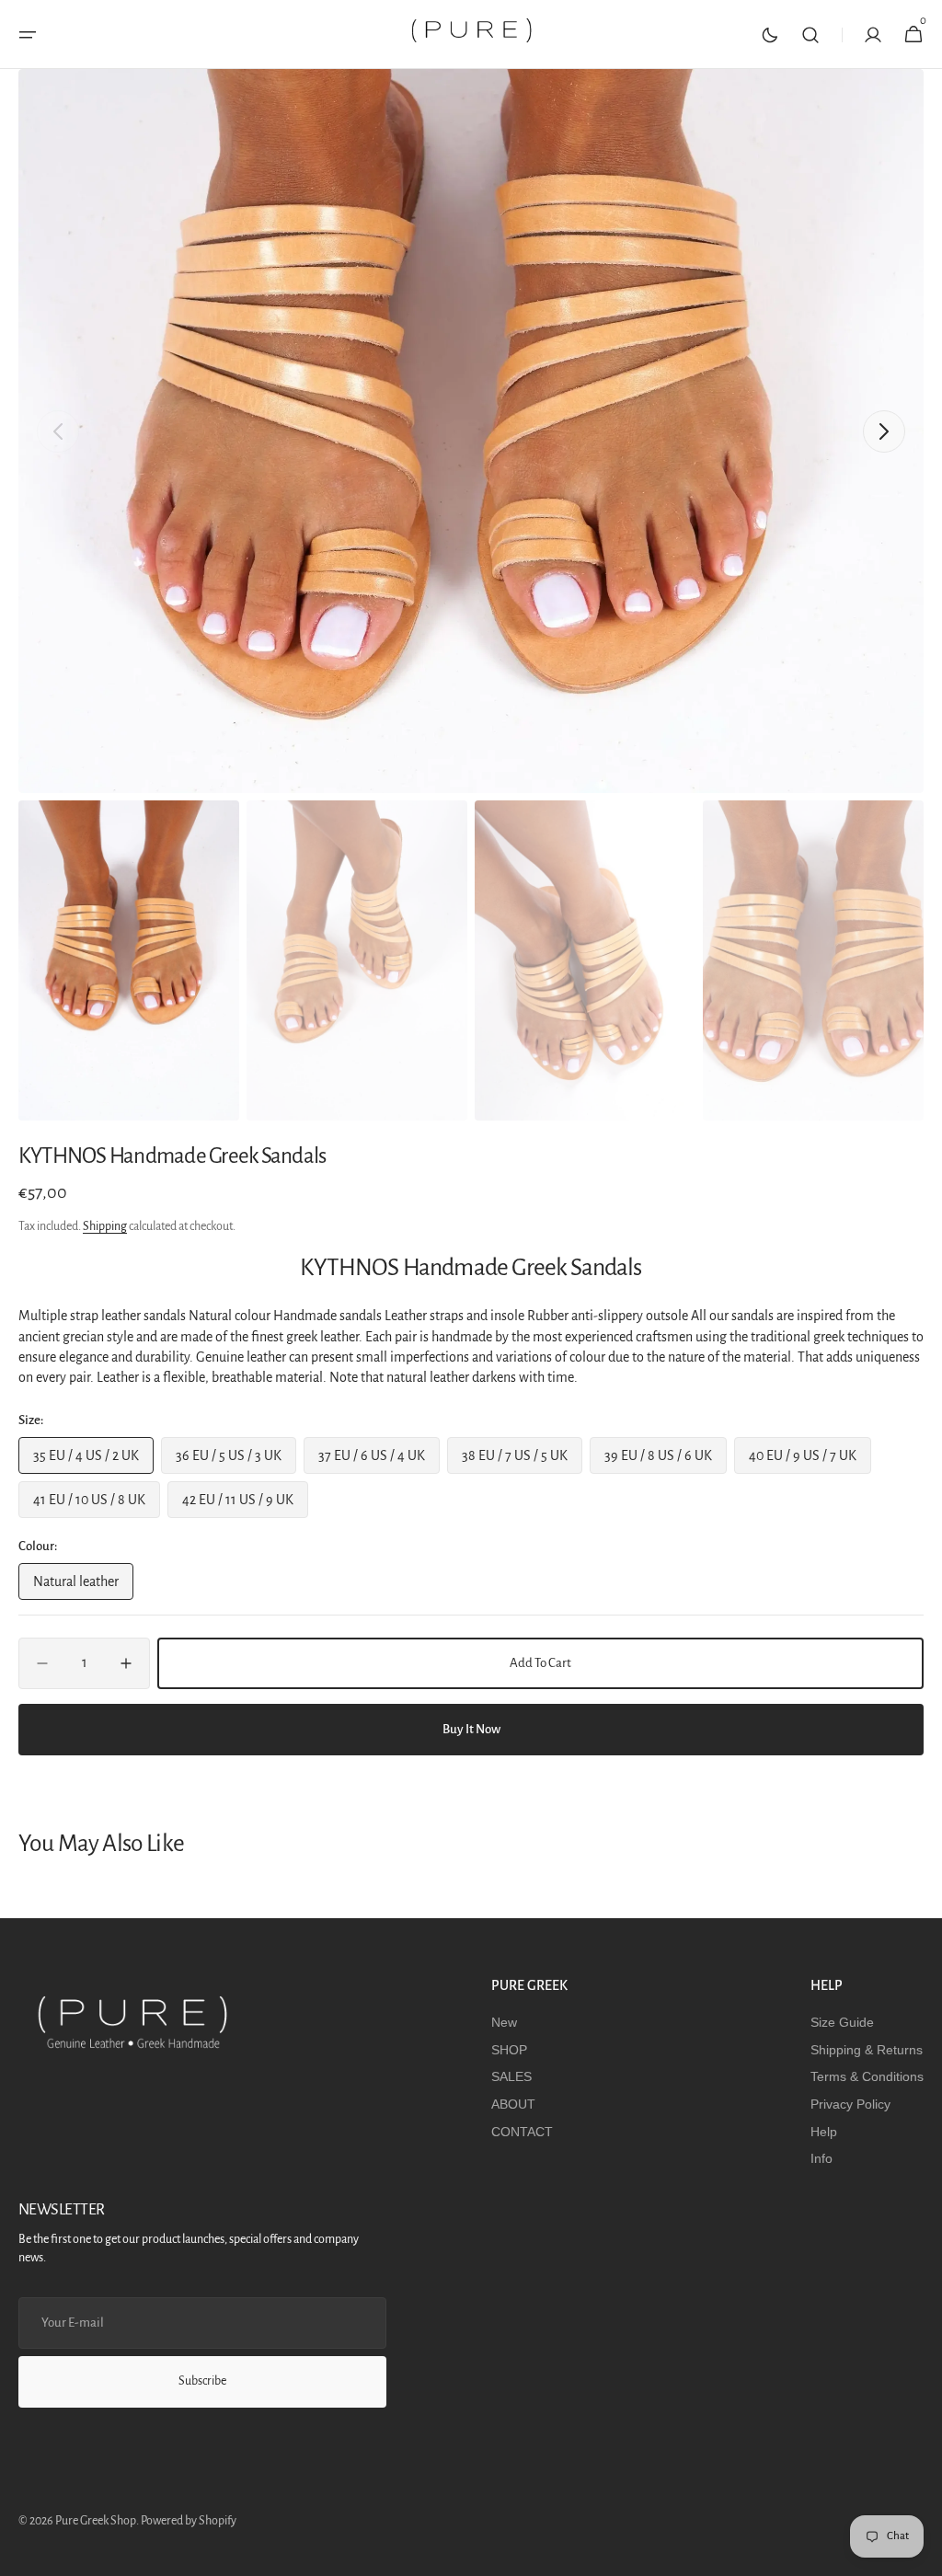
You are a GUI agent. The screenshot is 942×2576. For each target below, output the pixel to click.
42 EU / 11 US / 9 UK (242, 1505)
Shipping (105, 1226)
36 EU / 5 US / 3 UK (235, 1461)
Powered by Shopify (189, 2521)
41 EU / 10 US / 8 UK (94, 1505)
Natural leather (83, 1587)
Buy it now (471, 1729)
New (504, 2022)
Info (821, 2158)
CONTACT (522, 2132)
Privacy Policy (850, 2104)
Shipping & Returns (867, 2050)
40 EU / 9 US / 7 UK (808, 1461)
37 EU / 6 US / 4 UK (378, 1461)
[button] (28, 35)
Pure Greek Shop (96, 2521)
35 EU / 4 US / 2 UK (92, 1461)
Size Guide (842, 2022)
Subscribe (202, 2381)
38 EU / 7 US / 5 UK (521, 1461)
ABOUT (513, 2104)
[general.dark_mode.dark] (770, 35)
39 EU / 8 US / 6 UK (664, 1461)
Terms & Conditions (867, 2076)
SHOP (509, 2050)
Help (824, 2132)
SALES (511, 2076)
